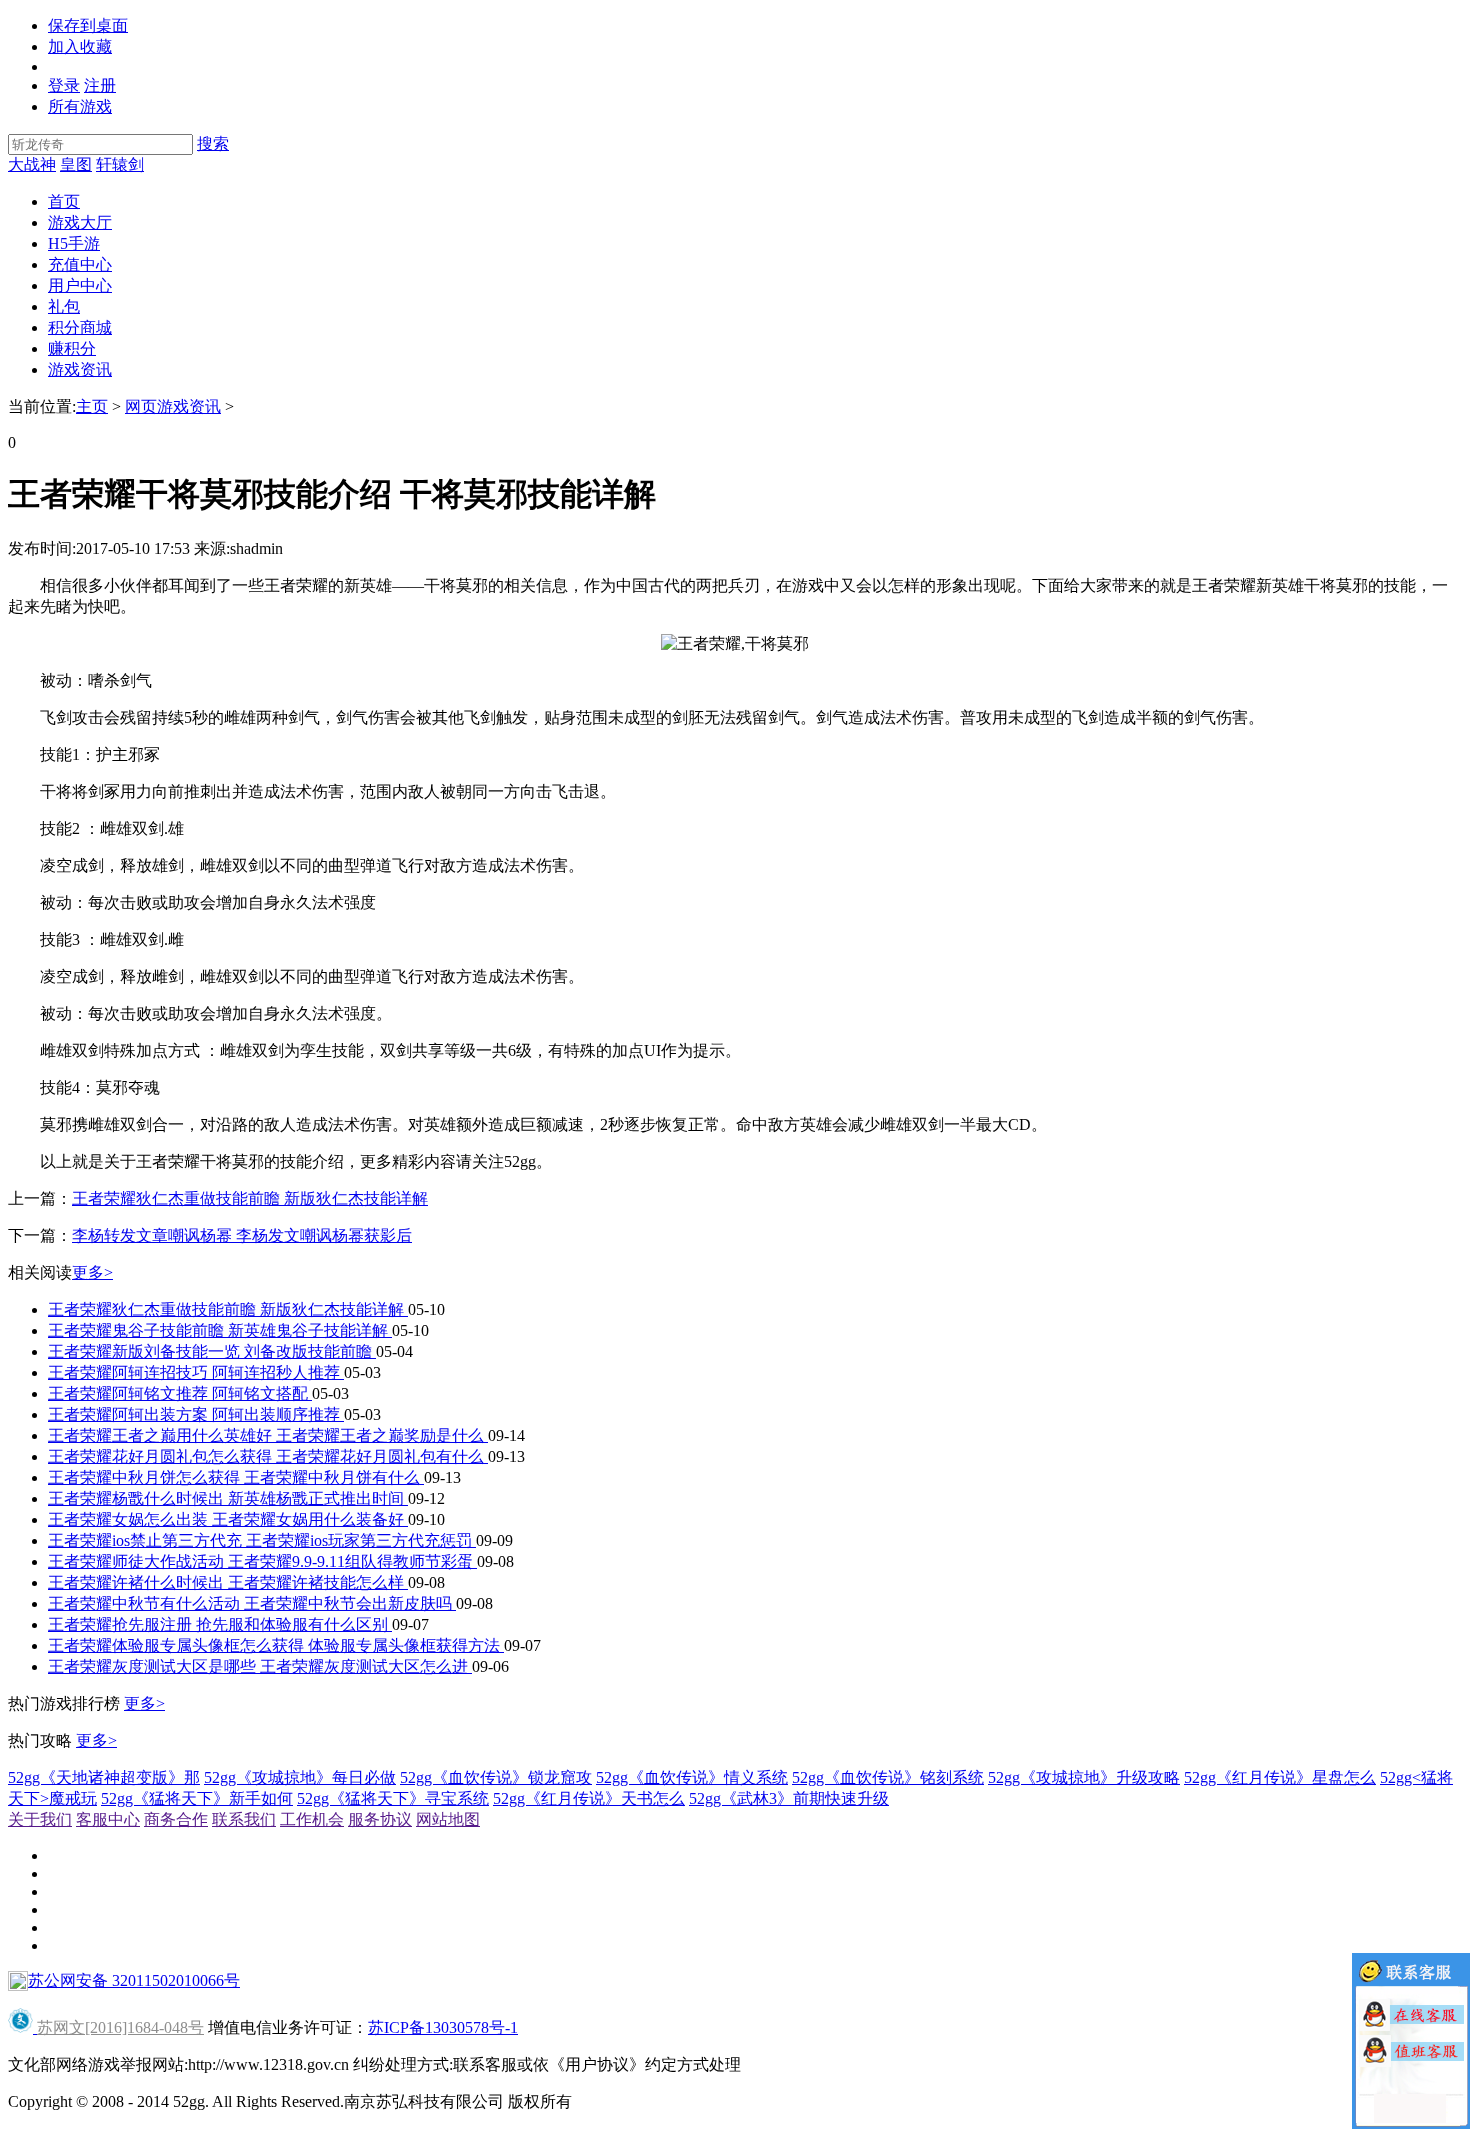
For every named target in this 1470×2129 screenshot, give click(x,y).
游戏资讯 (80, 369)
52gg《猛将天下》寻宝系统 (393, 1798)
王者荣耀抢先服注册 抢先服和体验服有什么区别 (220, 1624)
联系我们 (244, 1819)
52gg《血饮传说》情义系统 (692, 1777)
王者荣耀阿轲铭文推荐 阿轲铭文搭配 (180, 1393)
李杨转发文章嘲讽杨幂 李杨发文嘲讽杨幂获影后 (242, 1235)
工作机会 (312, 1819)
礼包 (64, 306)
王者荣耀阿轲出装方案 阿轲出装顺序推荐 (196, 1414)
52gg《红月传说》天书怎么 (589, 1798)
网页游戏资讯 (173, 406)
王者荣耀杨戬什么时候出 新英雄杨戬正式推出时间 (228, 1498)
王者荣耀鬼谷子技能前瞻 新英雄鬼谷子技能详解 (220, 1330)
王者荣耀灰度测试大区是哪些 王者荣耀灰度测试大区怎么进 (260, 1666)
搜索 (213, 143)
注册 (100, 85)
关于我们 (40, 1819)
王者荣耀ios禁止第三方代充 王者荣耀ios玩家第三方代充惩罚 (262, 1540)
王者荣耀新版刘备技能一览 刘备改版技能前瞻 (212, 1351)
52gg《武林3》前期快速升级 (789, 1798)
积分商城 (80, 327)
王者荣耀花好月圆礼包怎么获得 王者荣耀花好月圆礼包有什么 (268, 1456)
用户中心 (80, 285)
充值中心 (80, 264)
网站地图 (448, 1819)
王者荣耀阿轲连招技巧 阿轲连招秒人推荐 (196, 1372)
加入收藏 (80, 46)
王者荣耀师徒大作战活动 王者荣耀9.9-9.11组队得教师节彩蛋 (262, 1561)
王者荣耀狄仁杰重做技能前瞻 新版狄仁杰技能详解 (250, 1198)
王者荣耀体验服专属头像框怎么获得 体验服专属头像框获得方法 (276, 1645)
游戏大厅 (80, 222)
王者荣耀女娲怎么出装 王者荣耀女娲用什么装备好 (228, 1519)
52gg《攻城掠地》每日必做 (300, 1777)
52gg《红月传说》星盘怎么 (1280, 1777)
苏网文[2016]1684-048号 (120, 2027)
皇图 (76, 164)
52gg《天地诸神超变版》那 (104, 1777)
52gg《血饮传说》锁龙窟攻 (496, 1777)
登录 (64, 85)
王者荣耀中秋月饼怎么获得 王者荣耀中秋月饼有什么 (236, 1477)
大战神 (32, 164)
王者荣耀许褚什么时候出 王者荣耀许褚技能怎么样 (228, 1582)
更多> (92, 1272)
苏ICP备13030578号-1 (443, 2027)
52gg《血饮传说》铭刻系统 (888, 1777)
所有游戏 (80, 106)
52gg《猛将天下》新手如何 (197, 1798)
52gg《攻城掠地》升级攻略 (1084, 1777)
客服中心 (108, 1819)
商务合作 (176, 1819)
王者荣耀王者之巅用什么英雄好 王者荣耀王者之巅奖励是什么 (268, 1435)
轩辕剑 (120, 164)
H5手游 (74, 243)
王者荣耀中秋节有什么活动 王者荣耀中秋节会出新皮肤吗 (252, 1603)
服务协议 (380, 1819)
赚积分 (72, 348)
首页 (64, 201)
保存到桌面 (88, 25)
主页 (92, 406)
